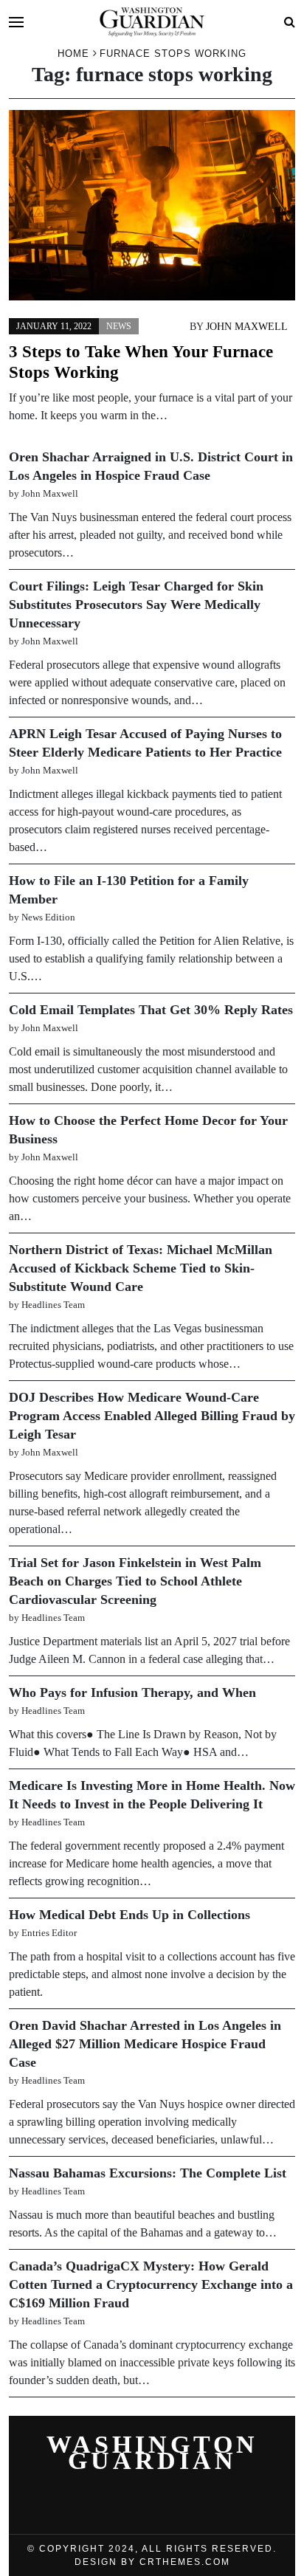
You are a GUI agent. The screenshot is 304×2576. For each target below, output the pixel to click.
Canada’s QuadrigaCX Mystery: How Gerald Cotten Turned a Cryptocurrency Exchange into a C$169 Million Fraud (151, 2284)
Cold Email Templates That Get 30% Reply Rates (151, 1010)
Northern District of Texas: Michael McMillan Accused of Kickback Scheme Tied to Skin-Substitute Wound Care (141, 1268)
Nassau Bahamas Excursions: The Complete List (148, 2173)
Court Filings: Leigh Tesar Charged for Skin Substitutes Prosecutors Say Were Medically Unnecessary (136, 605)
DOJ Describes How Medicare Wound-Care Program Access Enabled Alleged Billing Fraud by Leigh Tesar (152, 1416)
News (119, 326)
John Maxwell (247, 327)
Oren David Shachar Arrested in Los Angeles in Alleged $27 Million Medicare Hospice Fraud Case (145, 2044)
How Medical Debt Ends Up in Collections (129, 1915)
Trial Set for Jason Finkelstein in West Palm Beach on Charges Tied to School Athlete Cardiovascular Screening (135, 1581)
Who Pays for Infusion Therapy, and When (132, 1692)
